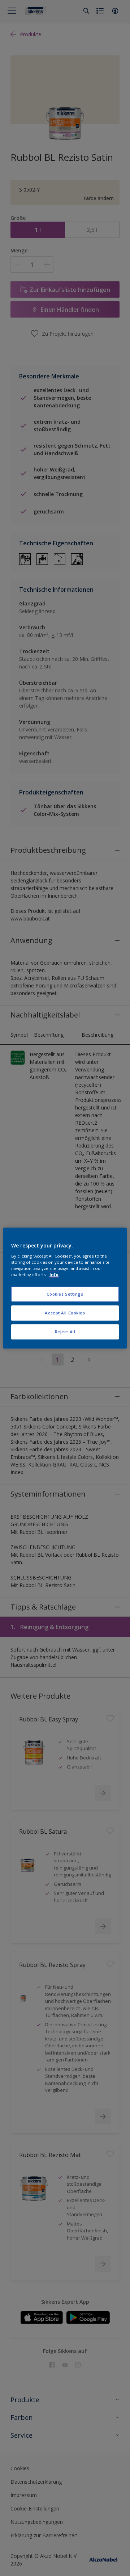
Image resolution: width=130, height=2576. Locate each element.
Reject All (65, 1332)
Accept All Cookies (65, 1313)
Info (54, 1274)
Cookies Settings (65, 1294)
